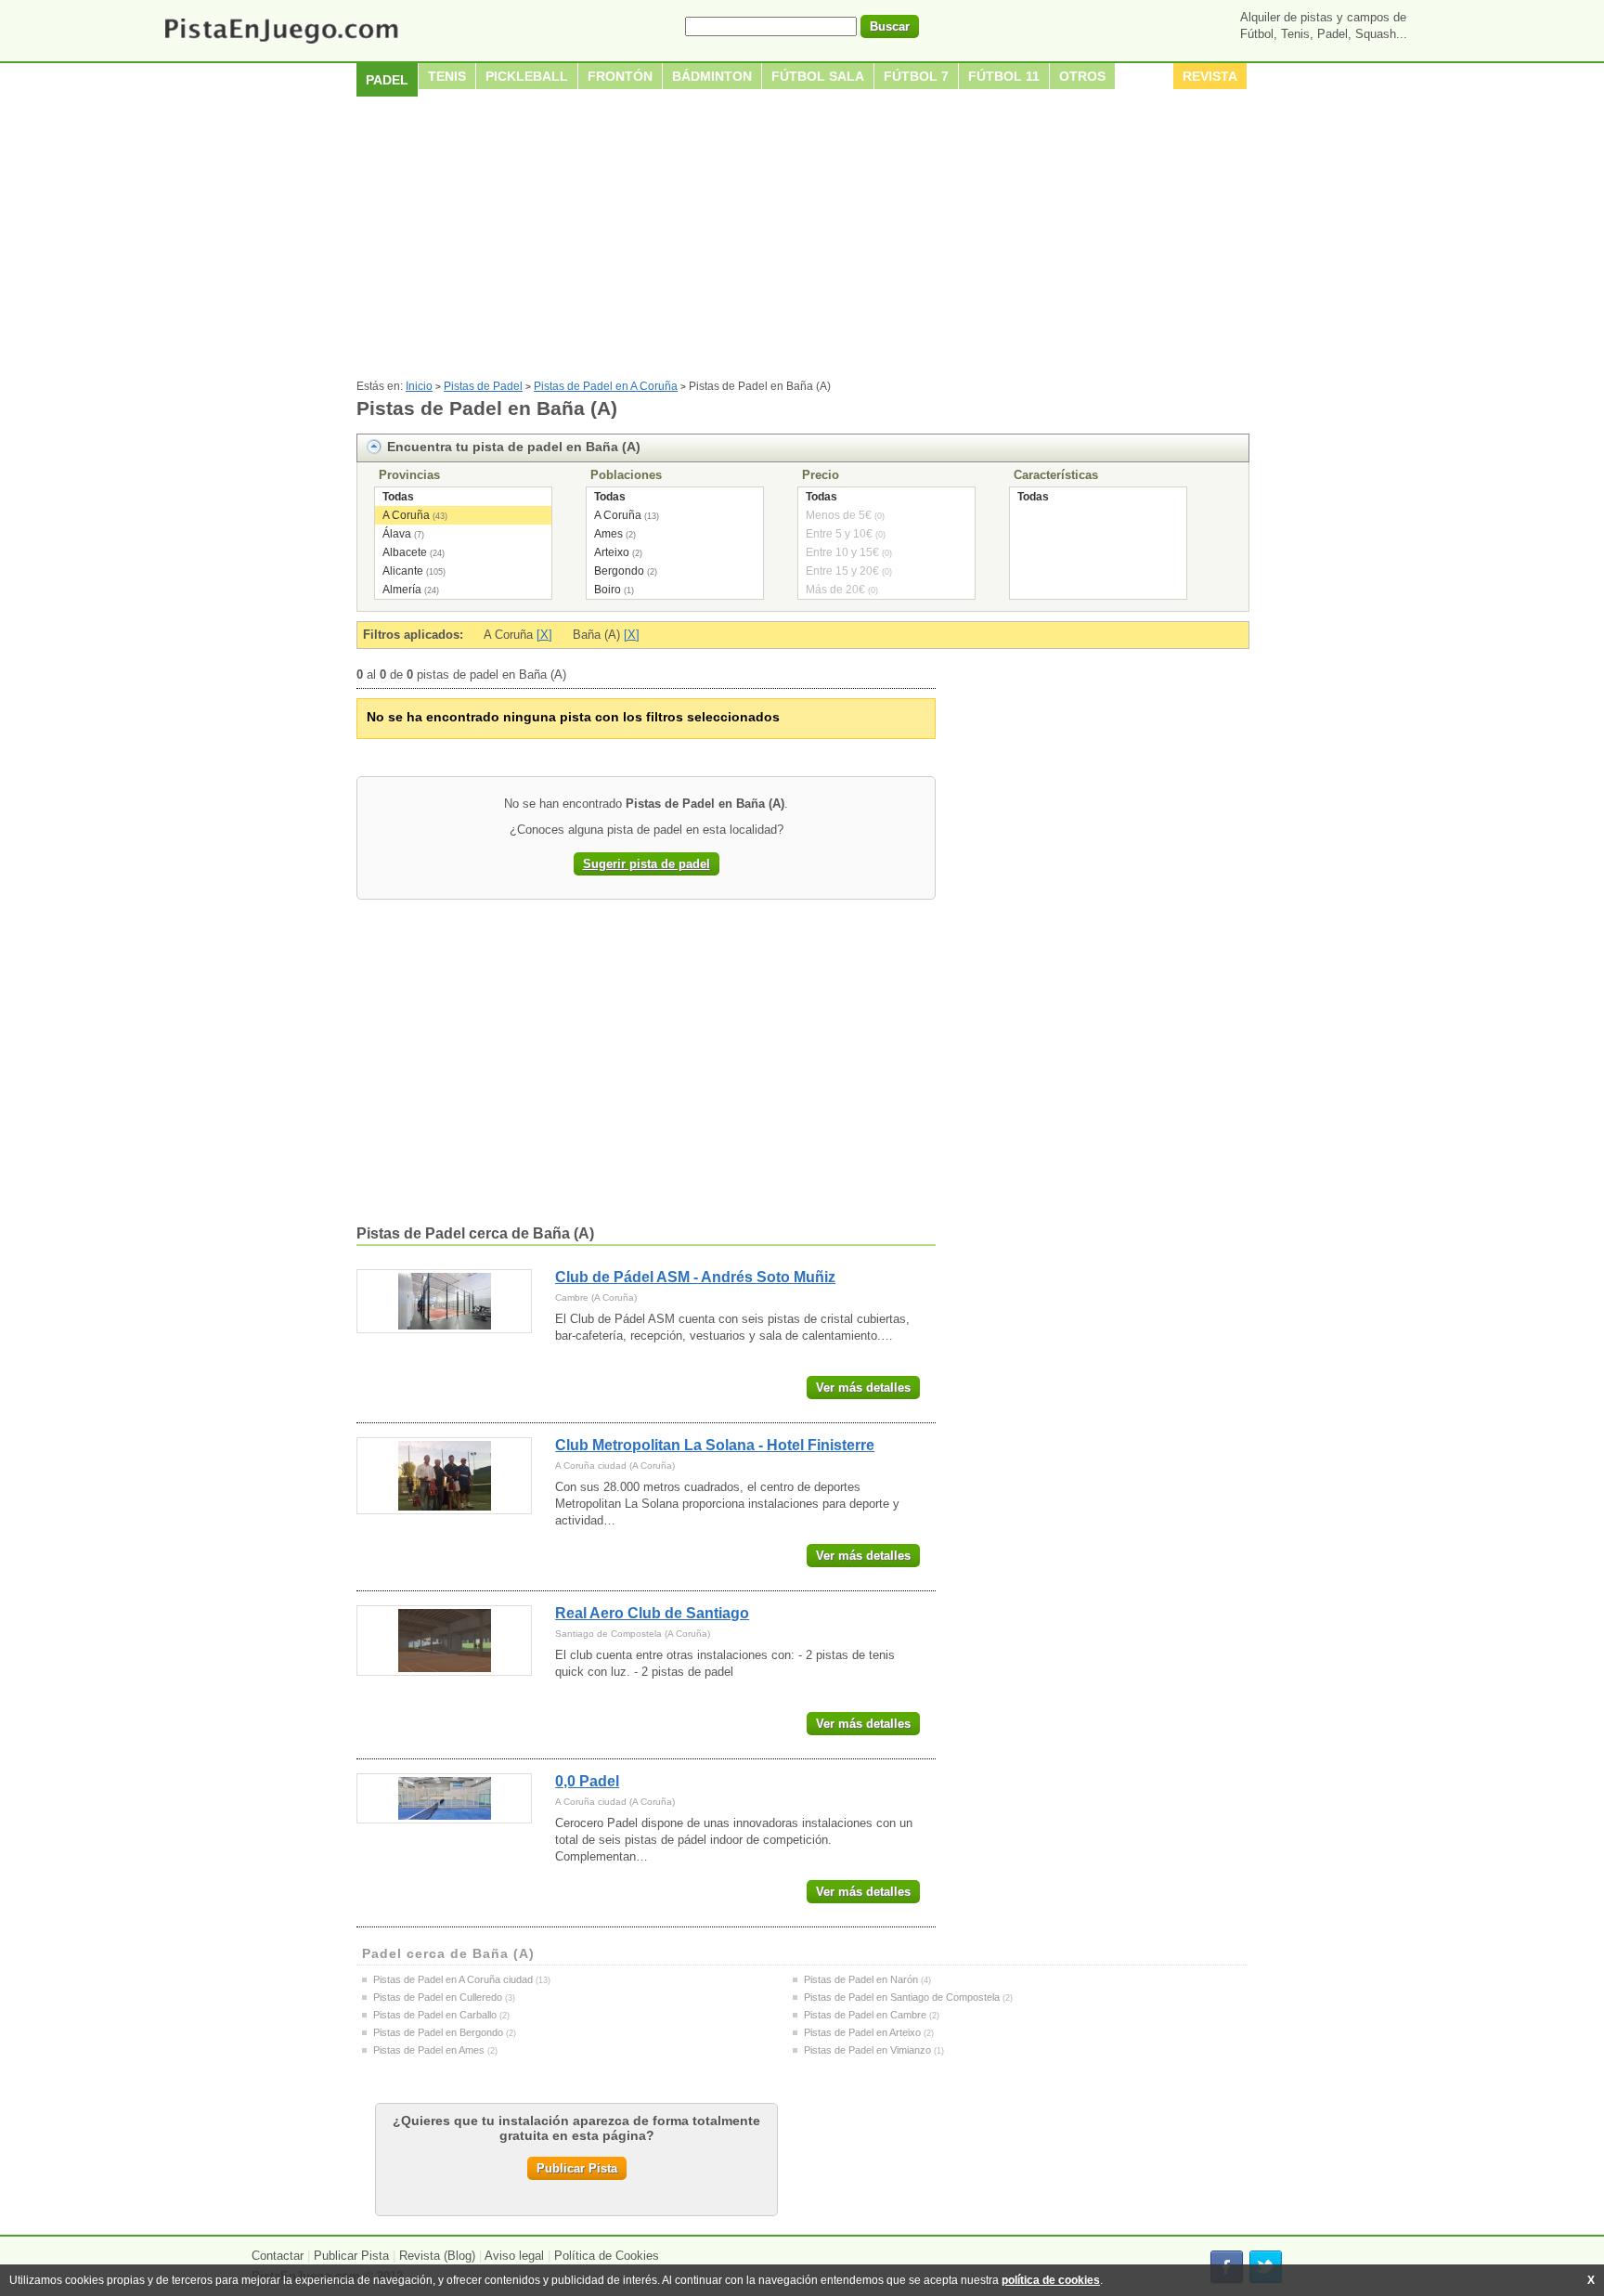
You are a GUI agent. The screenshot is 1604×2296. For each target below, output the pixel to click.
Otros (1082, 76)
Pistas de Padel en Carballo (435, 2015)
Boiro (608, 590)
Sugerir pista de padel (647, 864)
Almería (402, 590)
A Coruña (406, 515)
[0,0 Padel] (444, 1798)
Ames (608, 534)
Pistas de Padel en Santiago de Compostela (902, 1997)
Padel (387, 80)
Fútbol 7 (916, 76)
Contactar (278, 2256)
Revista (1210, 76)
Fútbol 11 (1004, 76)
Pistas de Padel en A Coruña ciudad (453, 1979)
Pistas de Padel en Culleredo (438, 1997)
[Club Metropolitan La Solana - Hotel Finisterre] (444, 1476)
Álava (397, 534)
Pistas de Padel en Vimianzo (867, 2050)
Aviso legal (514, 2256)
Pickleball (527, 76)
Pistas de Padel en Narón (861, 1979)
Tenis (447, 76)
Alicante (403, 571)
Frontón (620, 76)
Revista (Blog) (437, 2256)
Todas (398, 497)
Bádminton (712, 76)
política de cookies (1051, 2280)
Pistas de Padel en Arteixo (862, 2032)
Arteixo (612, 552)
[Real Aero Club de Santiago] (444, 1641)
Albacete (405, 552)
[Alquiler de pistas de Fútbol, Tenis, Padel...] (281, 45)
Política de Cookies (607, 2256)
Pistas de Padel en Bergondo (438, 2032)
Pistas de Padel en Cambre (865, 2015)
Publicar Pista (577, 2168)
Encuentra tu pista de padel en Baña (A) (514, 447)
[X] (544, 635)
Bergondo (619, 571)
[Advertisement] (802, 240)
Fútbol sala (818, 76)
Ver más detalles (863, 1388)
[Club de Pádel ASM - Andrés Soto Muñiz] (444, 1301)
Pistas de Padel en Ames (429, 2050)
